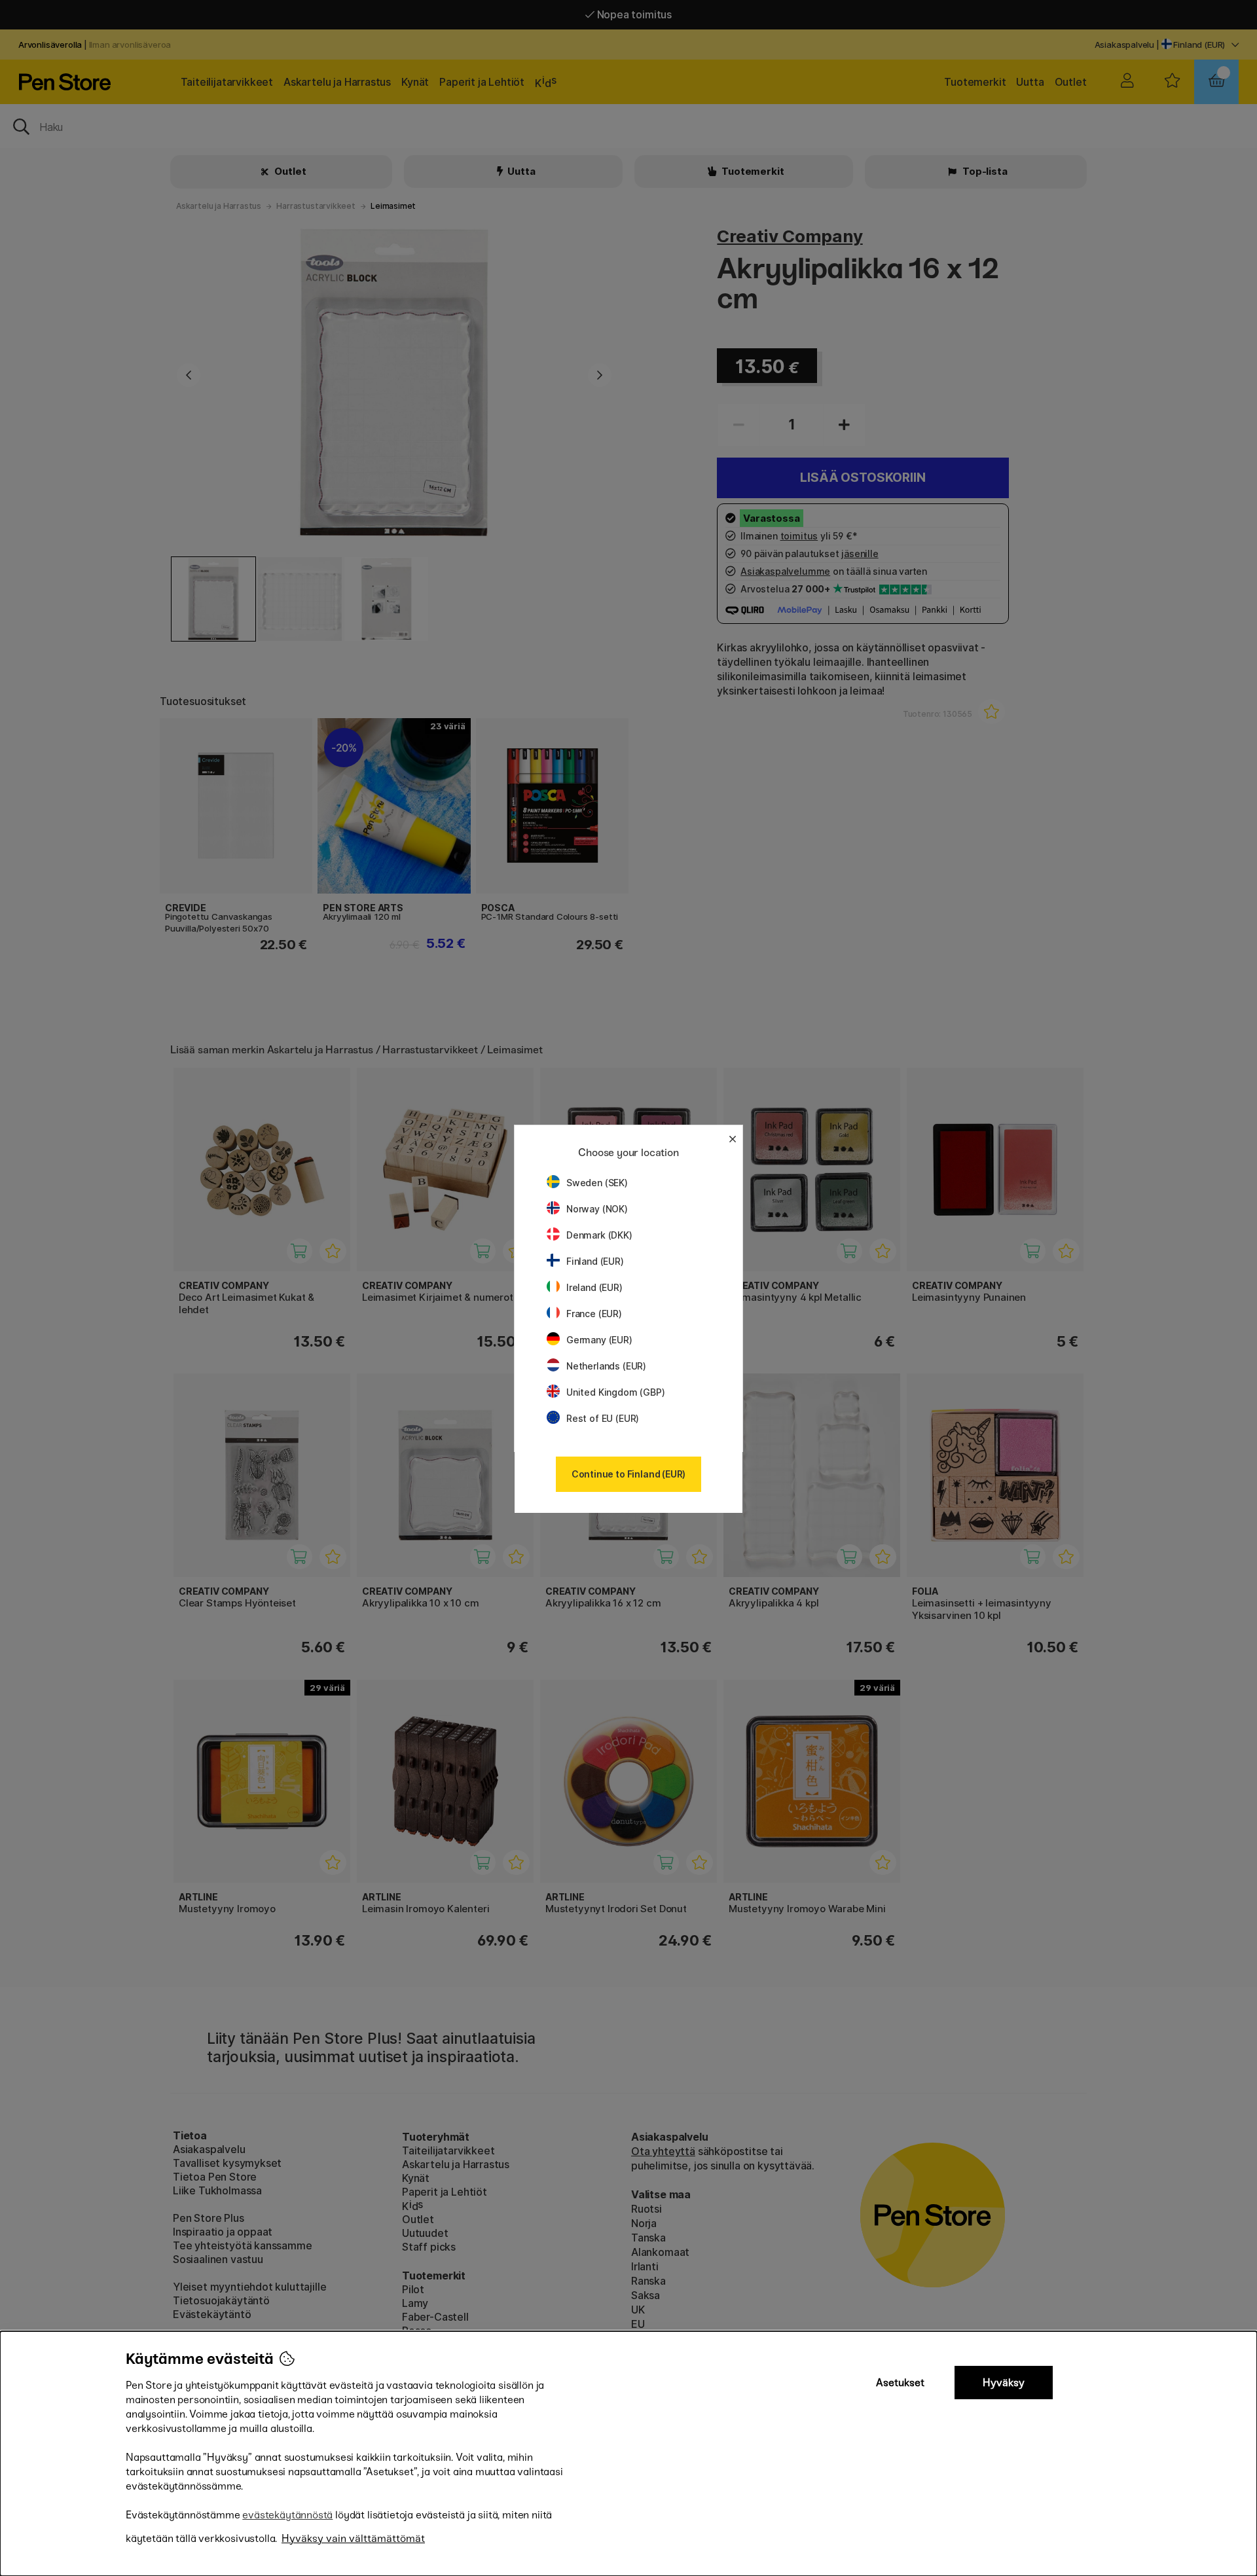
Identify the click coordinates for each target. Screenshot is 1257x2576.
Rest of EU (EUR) (603, 1418)
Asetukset (900, 2383)
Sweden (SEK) (597, 1183)
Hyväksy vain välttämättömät (353, 2538)
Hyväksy (1004, 2383)
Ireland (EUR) (594, 1287)
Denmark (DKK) (599, 1235)
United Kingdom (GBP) (615, 1392)
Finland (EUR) (595, 1261)
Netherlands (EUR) (606, 1366)
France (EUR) (594, 1314)
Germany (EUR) (599, 1340)
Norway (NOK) (597, 1209)
